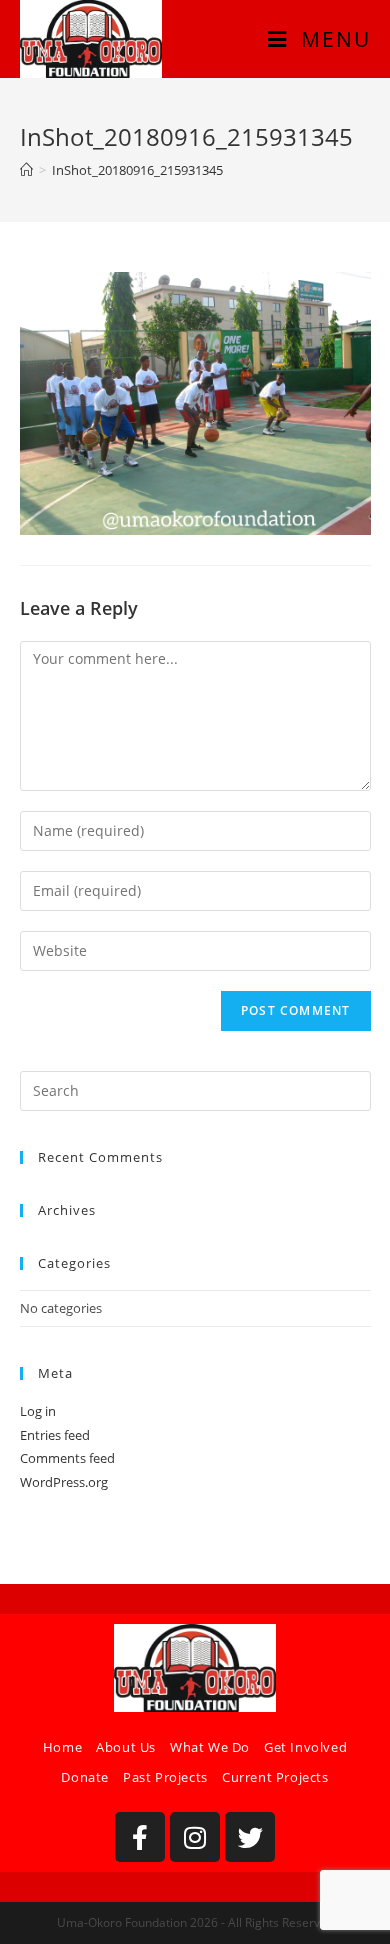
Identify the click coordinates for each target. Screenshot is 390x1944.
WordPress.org (64, 1482)
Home (62, 1747)
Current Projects (275, 1777)
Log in (38, 1411)
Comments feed (67, 1458)
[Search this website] (195, 1090)
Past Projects (165, 1777)
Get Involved (305, 1747)
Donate (85, 1777)
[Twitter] (250, 1837)
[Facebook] (140, 1837)
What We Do (210, 1747)
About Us (126, 1747)
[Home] (26, 170)
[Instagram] (195, 1837)
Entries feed (55, 1435)
